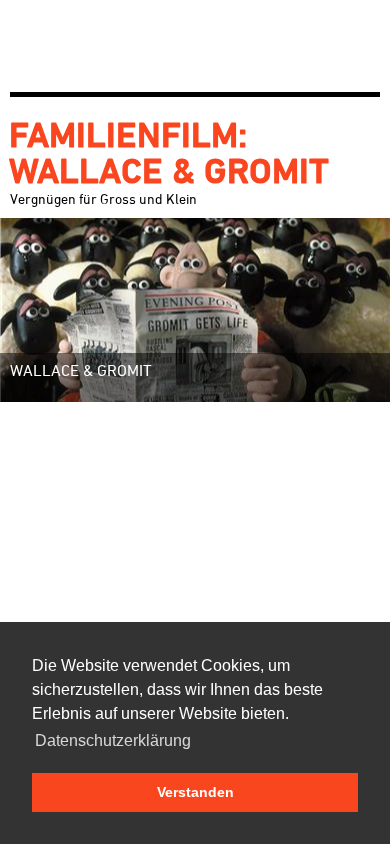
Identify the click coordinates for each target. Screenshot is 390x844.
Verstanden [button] (195, 792)
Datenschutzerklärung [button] (113, 740)
